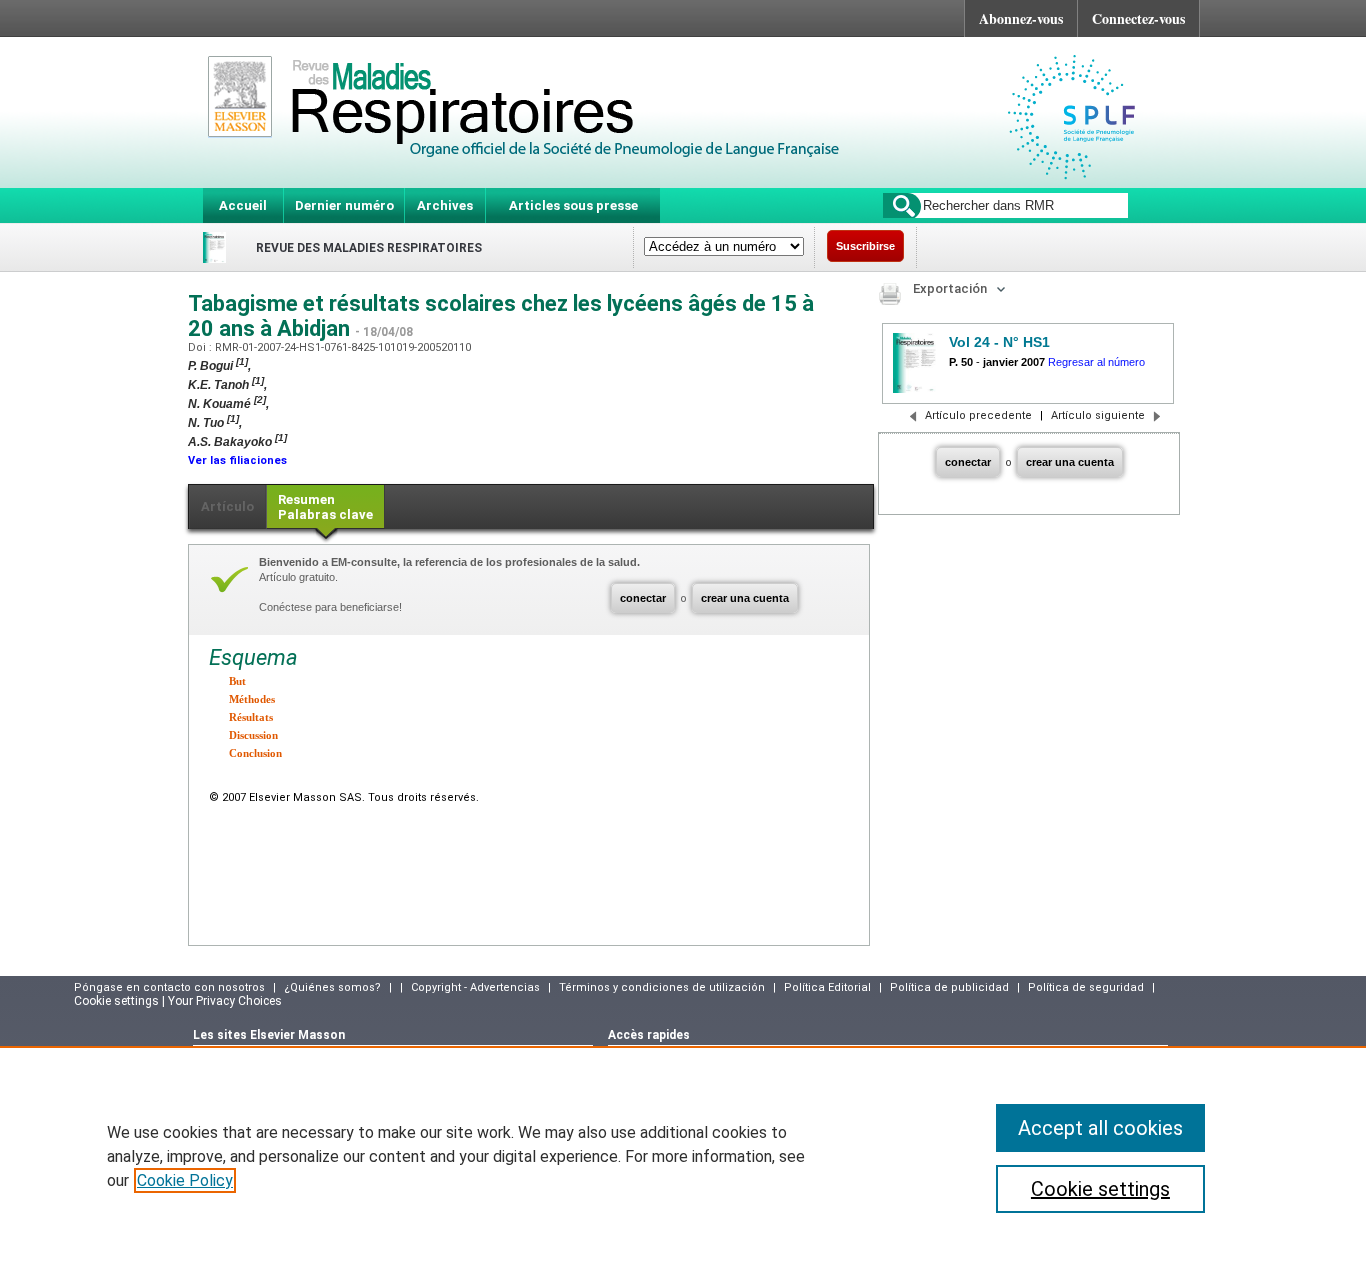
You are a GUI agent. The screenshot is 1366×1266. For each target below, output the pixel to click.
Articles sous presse (573, 205)
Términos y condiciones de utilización (662, 987)
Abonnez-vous (1021, 18)
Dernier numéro (344, 205)
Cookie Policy (185, 1180)
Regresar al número (1096, 362)
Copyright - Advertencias (475, 987)
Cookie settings (1100, 1189)
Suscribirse (865, 246)
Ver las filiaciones (237, 460)
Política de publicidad (949, 987)
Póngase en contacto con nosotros (169, 987)
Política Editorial (827, 987)
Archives (445, 205)
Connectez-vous (1138, 18)
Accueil (243, 205)
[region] (683, 1156)
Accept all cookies (1100, 1128)
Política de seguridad (1086, 987)
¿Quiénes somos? (332, 987)
